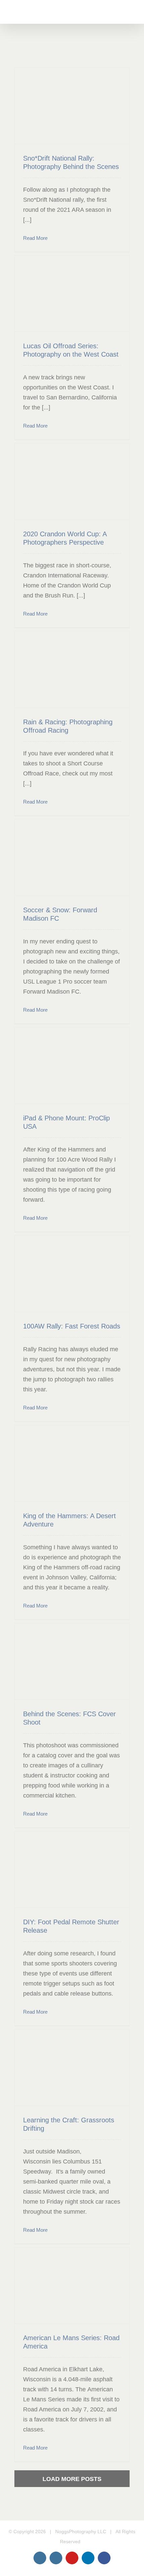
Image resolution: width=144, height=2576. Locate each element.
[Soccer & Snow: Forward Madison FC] (72, 857)
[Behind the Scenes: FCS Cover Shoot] (72, 1662)
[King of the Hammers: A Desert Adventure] (72, 1463)
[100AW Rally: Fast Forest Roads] (72, 1274)
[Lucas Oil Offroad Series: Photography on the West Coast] (72, 294)
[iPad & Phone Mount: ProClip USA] (72, 1066)
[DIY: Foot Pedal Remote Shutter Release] (72, 1869)
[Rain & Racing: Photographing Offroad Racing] (72, 669)
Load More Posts (72, 2479)
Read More (35, 238)
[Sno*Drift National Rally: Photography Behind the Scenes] (72, 106)
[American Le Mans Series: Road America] (72, 2286)
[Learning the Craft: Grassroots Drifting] (72, 2067)
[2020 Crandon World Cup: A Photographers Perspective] (72, 481)
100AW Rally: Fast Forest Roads (72, 1326)
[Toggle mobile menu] (131, 14)
